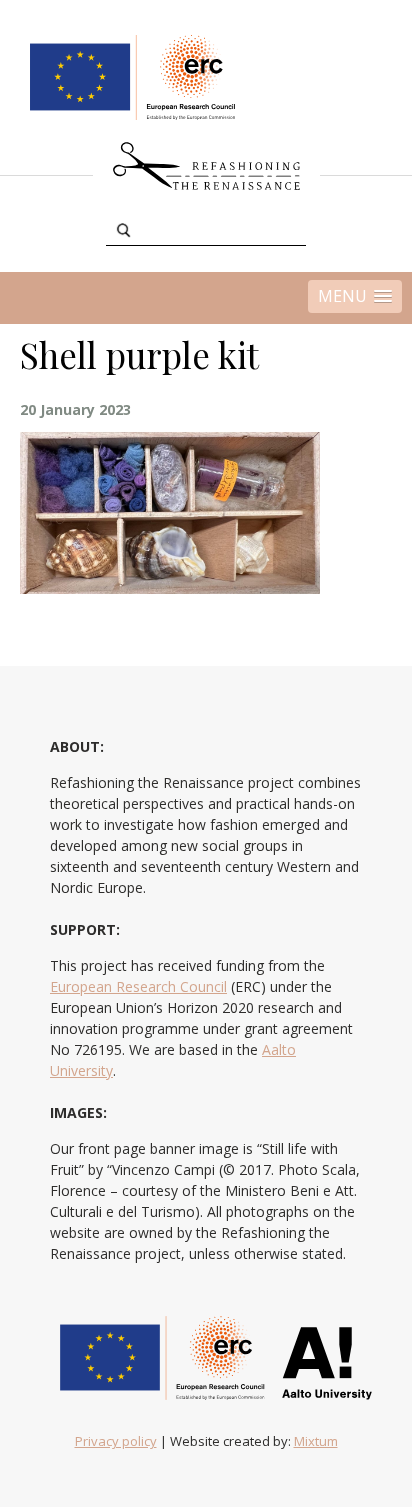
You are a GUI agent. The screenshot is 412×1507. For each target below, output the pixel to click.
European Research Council (138, 986)
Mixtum (316, 1441)
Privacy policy (116, 1441)
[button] (355, 296)
